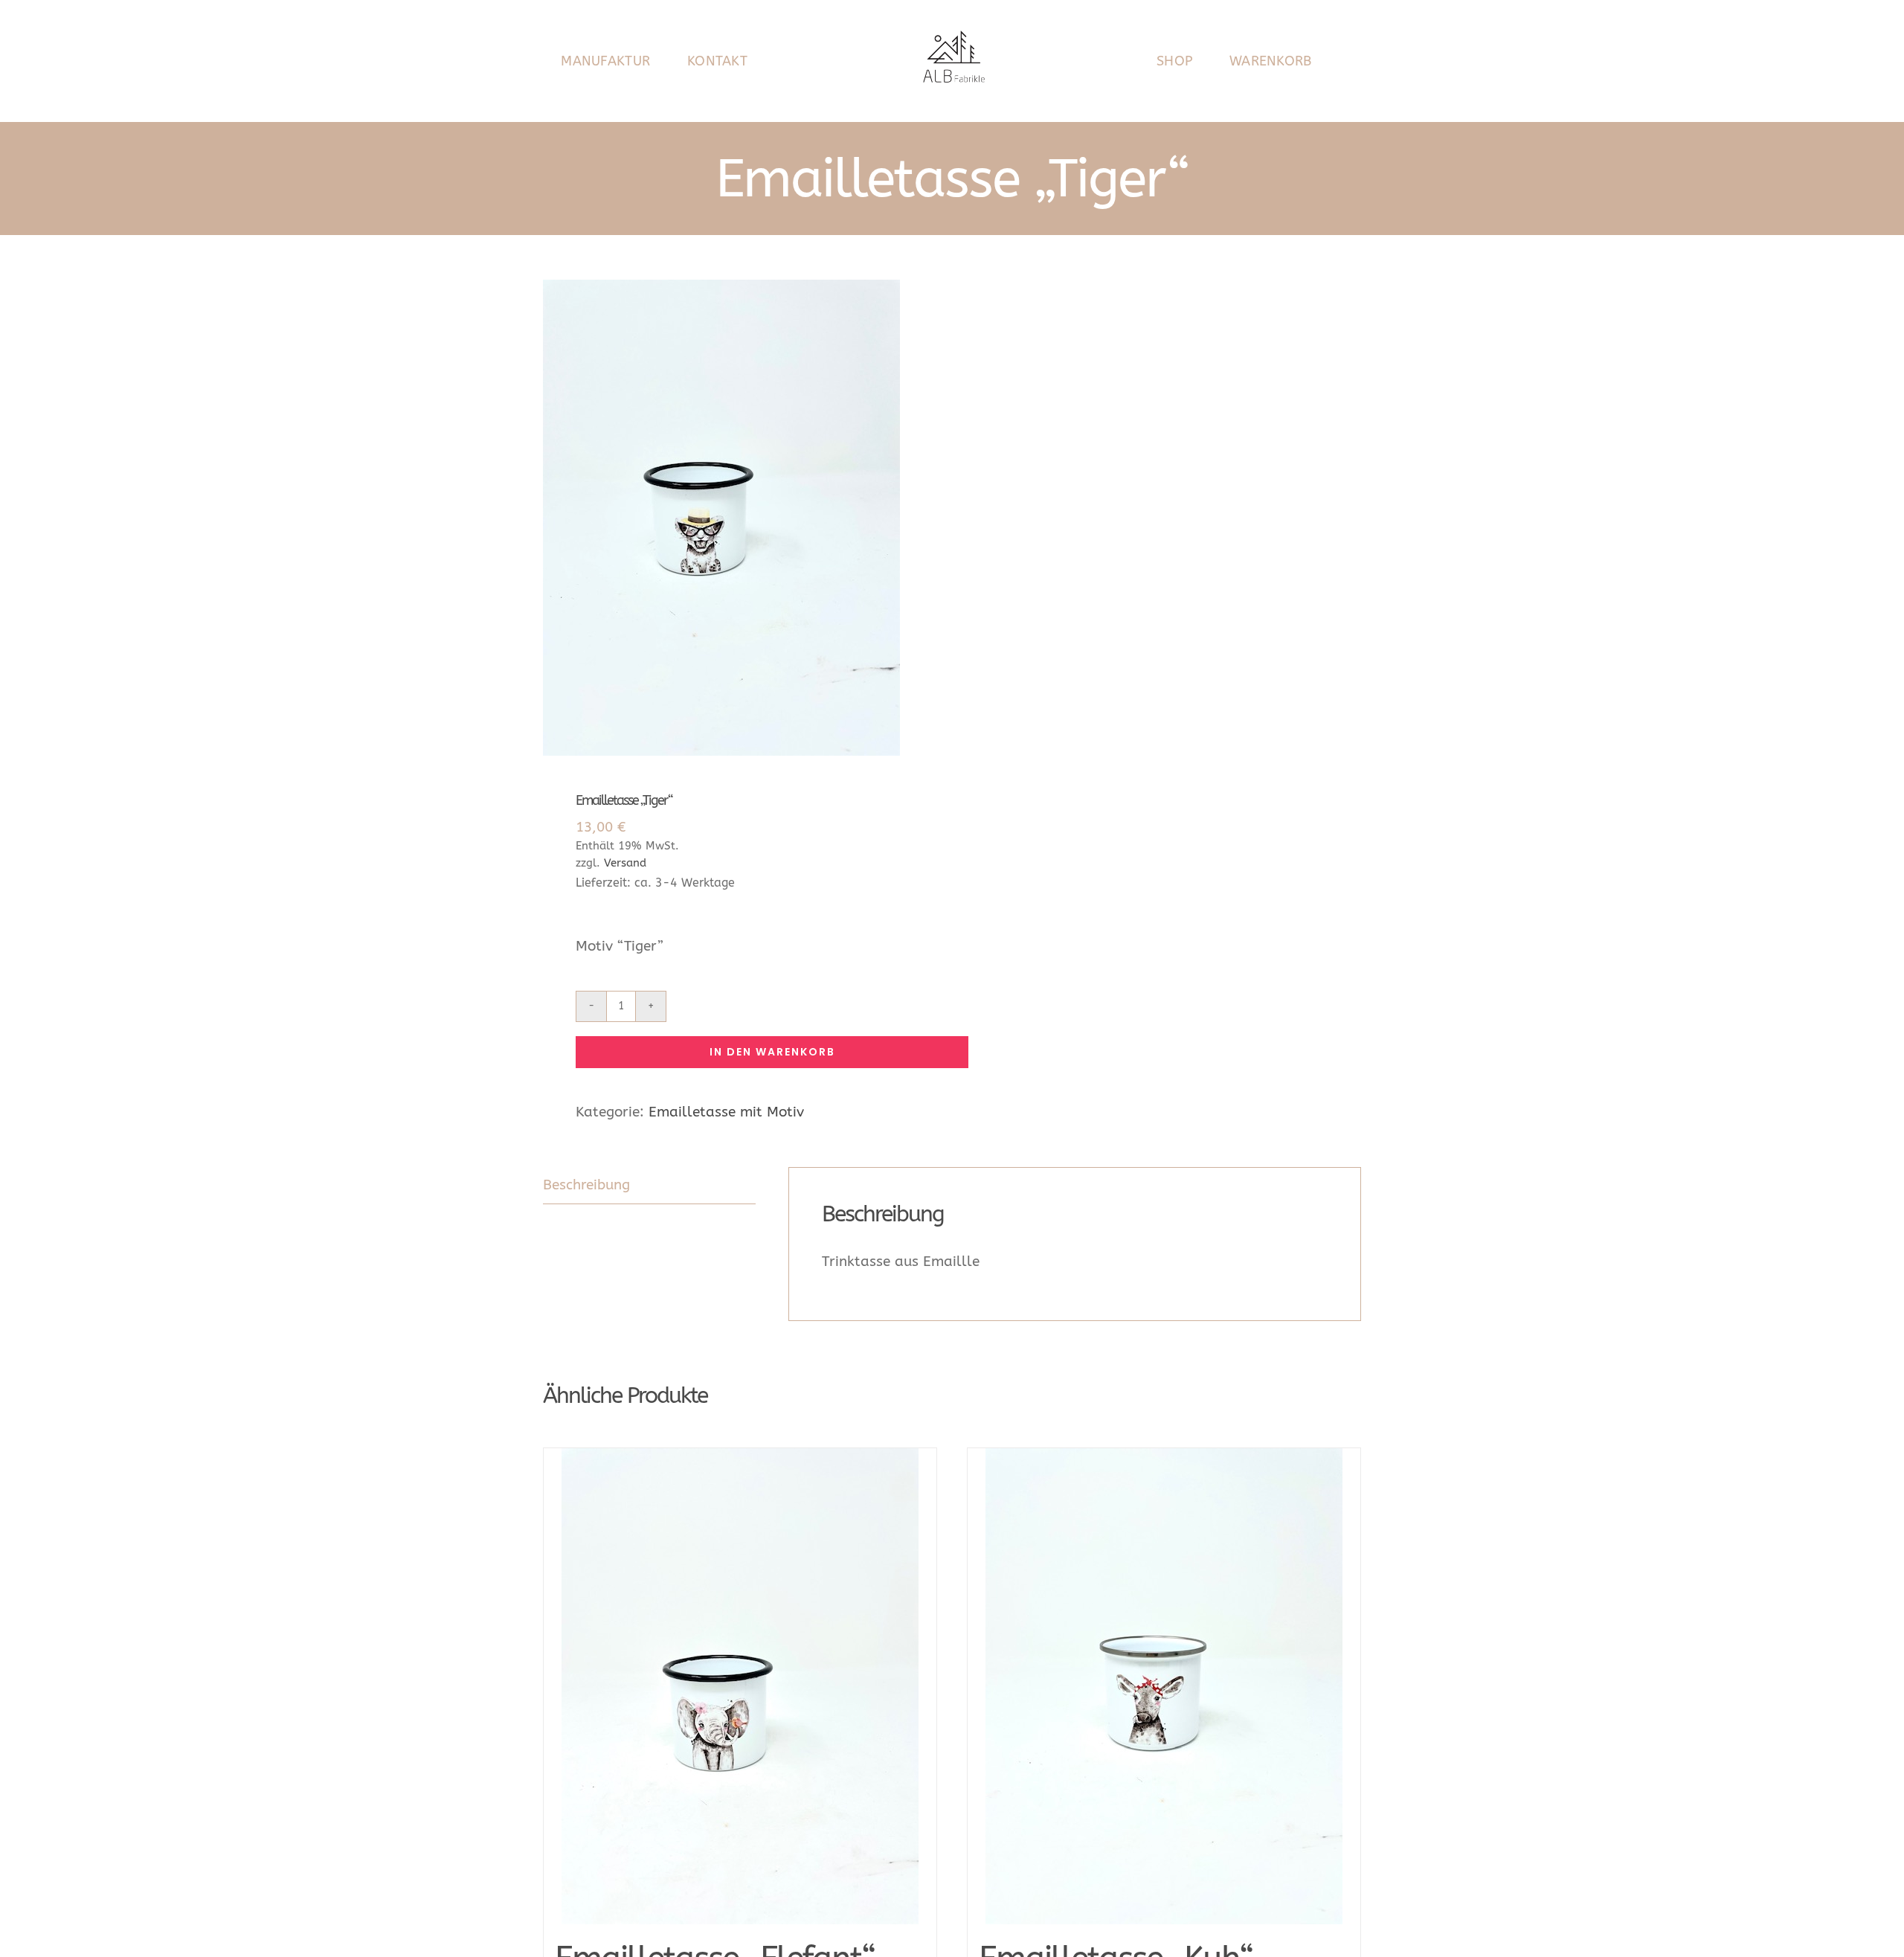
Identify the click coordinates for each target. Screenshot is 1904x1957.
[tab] (649, 1186)
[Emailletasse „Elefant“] (740, 1686)
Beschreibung (586, 1185)
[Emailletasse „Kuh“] (1164, 1686)
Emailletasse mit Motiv (726, 1112)
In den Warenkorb (772, 1052)
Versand (625, 863)
